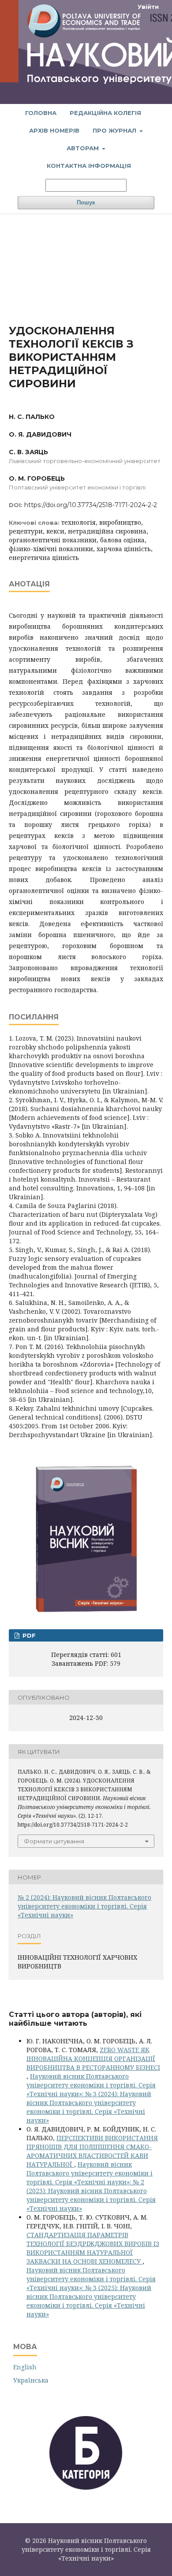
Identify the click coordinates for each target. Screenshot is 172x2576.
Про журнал (115, 130)
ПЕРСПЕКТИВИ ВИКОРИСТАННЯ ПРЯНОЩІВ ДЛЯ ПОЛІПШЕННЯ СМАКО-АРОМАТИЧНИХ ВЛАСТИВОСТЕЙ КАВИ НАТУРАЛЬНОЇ (92, 2151)
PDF (28, 1635)
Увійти (148, 7)
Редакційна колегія (105, 113)
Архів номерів (54, 130)
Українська (31, 2380)
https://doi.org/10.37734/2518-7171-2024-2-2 (91, 505)
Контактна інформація (89, 166)
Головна (41, 113)
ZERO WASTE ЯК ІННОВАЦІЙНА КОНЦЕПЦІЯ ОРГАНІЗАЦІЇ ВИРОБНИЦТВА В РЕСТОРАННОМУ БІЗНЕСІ (93, 2059)
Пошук (86, 202)
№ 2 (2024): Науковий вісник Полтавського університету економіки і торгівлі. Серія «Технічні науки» (84, 1906)
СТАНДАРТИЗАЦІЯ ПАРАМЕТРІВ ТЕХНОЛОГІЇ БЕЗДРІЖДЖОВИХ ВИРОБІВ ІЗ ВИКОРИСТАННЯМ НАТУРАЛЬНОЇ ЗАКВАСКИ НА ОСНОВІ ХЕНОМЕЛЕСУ (93, 2248)
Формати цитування (54, 1841)
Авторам (84, 148)
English (25, 2367)
